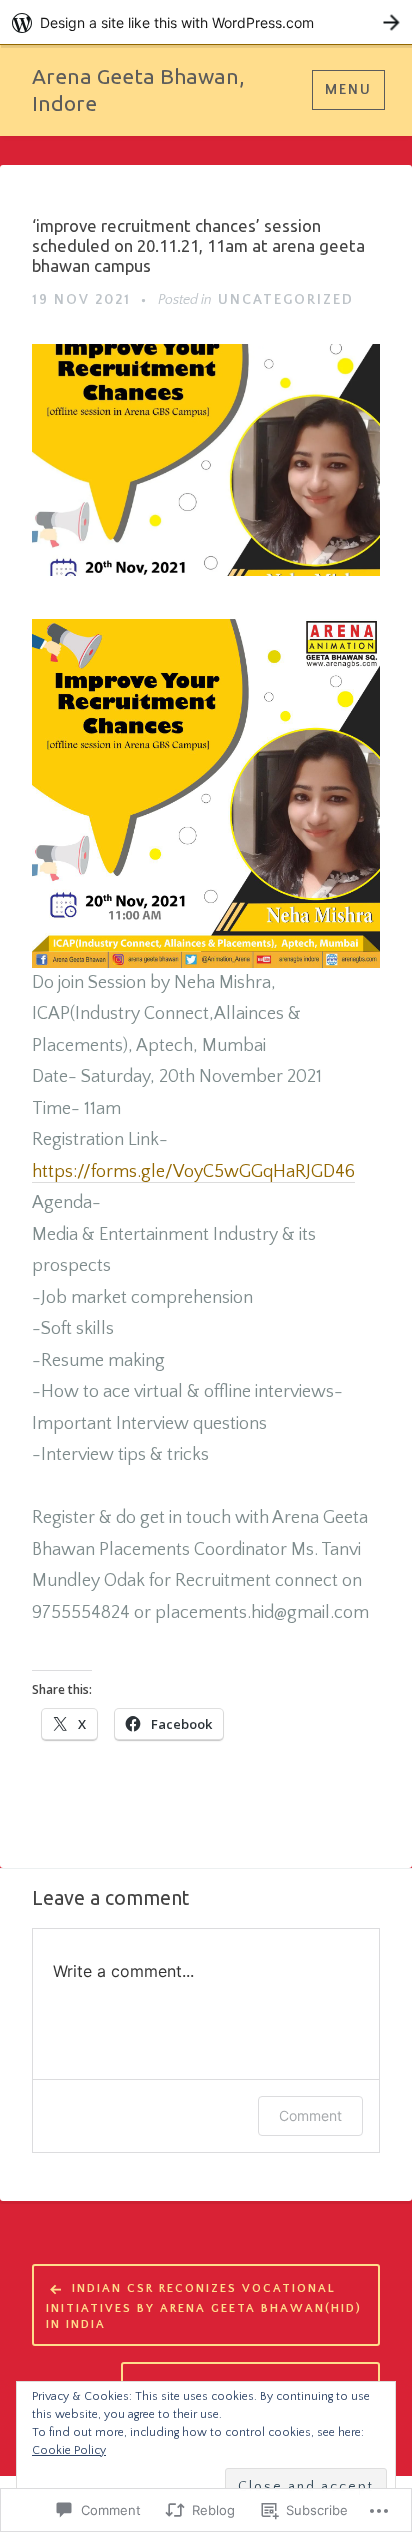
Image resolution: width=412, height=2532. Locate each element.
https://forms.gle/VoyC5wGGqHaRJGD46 (193, 1172)
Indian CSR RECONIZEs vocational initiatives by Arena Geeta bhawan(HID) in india (204, 2306)
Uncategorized (286, 300)
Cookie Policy (69, 2450)
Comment (310, 2115)
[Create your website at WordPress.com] (206, 22)
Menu (348, 90)
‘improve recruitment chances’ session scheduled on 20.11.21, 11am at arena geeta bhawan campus (198, 245)
